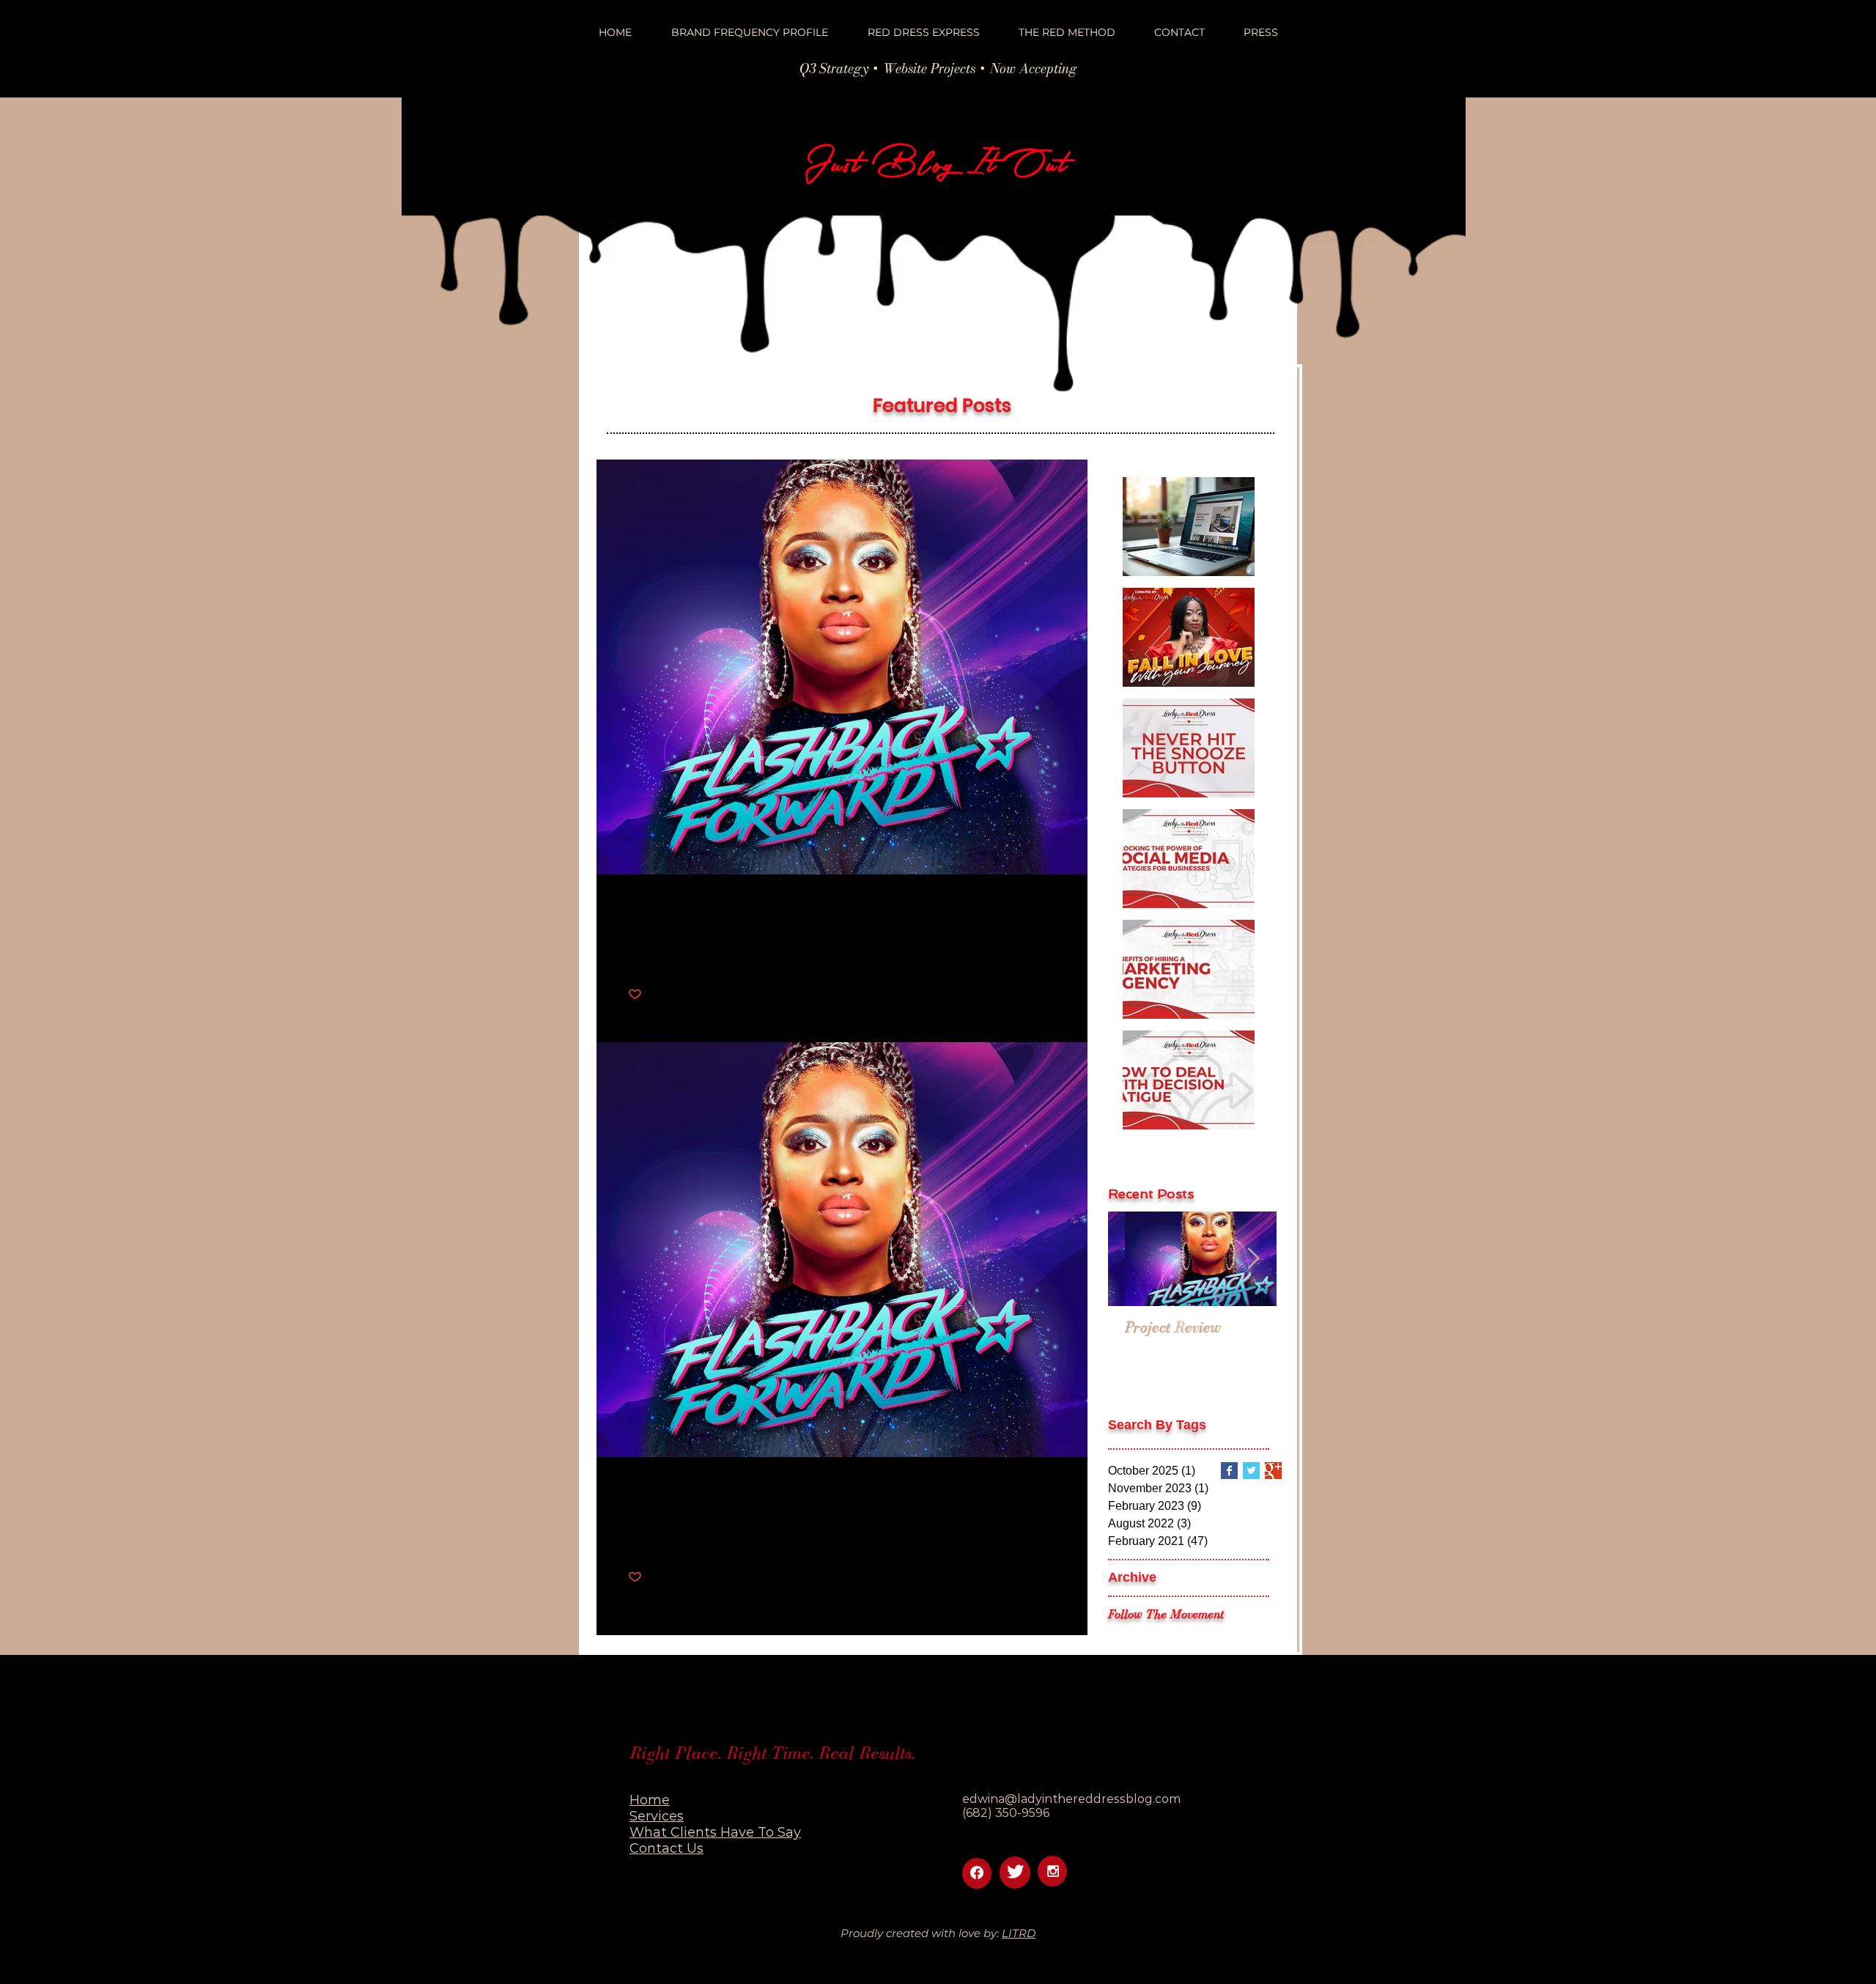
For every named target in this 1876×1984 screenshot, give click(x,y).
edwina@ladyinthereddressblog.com (1071, 1799)
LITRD (1019, 1933)
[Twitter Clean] (1015, 1871)
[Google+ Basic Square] (1273, 1471)
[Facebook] (977, 1873)
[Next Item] (1253, 1259)
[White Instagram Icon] (1053, 1871)
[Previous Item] (1131, 1259)
